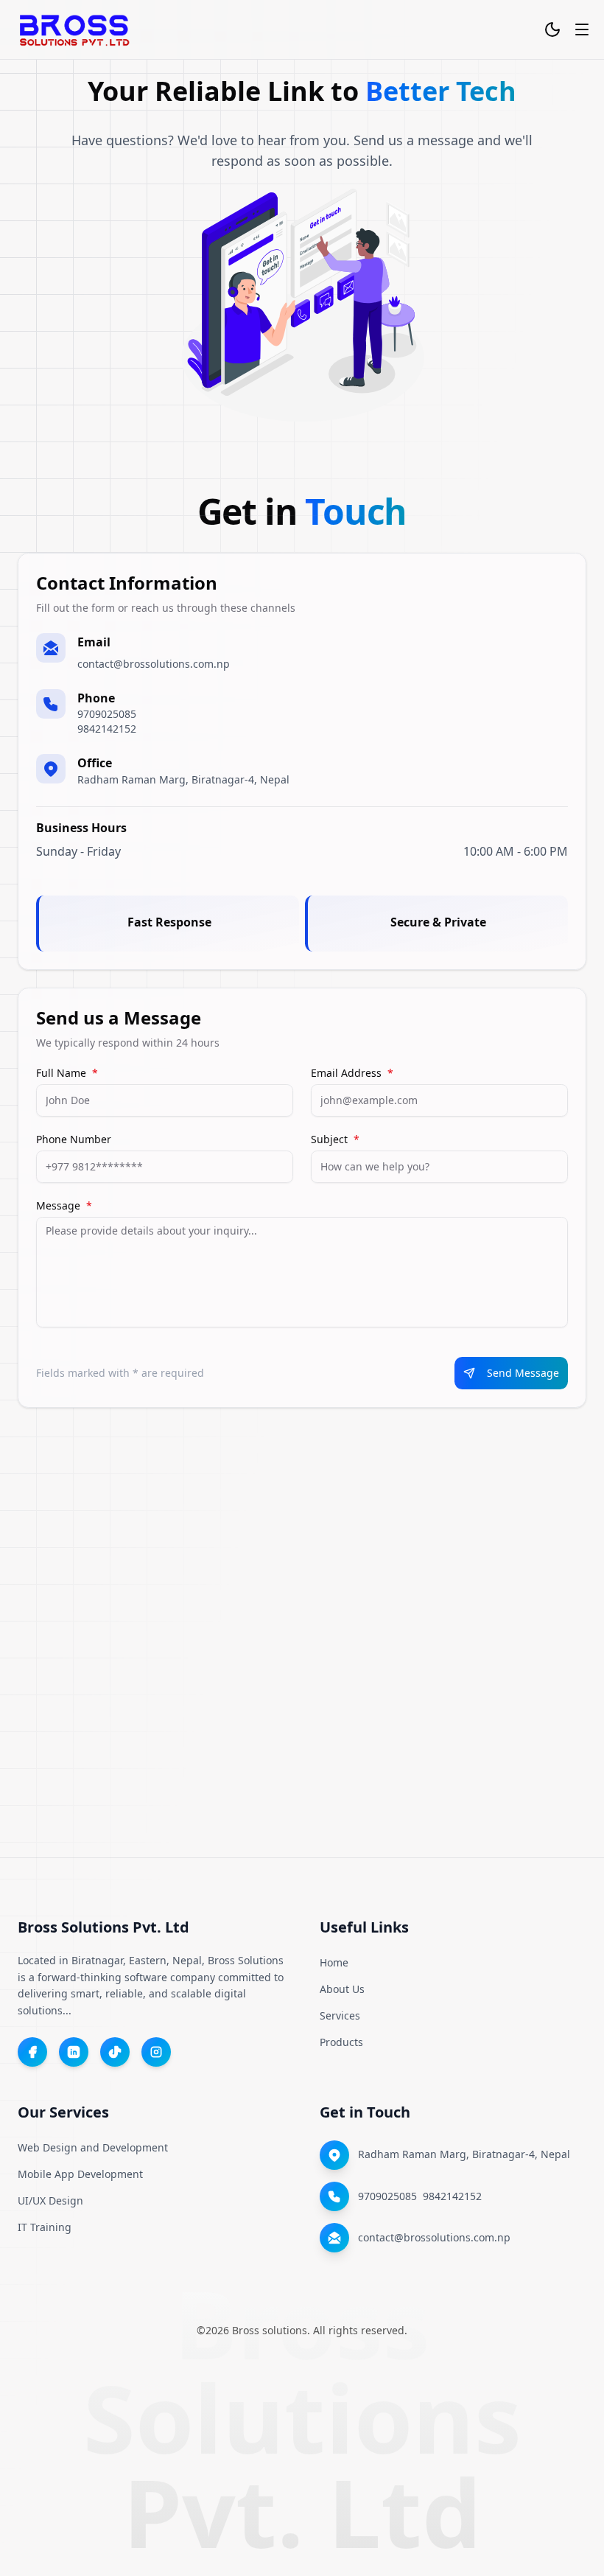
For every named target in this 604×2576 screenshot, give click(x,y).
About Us (342, 1989)
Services (340, 2015)
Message (64, 1206)
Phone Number (74, 1139)
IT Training (45, 2227)
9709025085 (107, 714)
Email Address (352, 1073)
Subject (335, 1139)
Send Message (523, 1373)
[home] (74, 29)
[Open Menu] (582, 29)
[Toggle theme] (552, 29)
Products (341, 2042)
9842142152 (107, 729)
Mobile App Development (80, 2174)
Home (334, 1962)
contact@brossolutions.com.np (154, 664)
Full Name (67, 1073)
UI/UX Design (50, 2200)
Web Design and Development (93, 2147)
